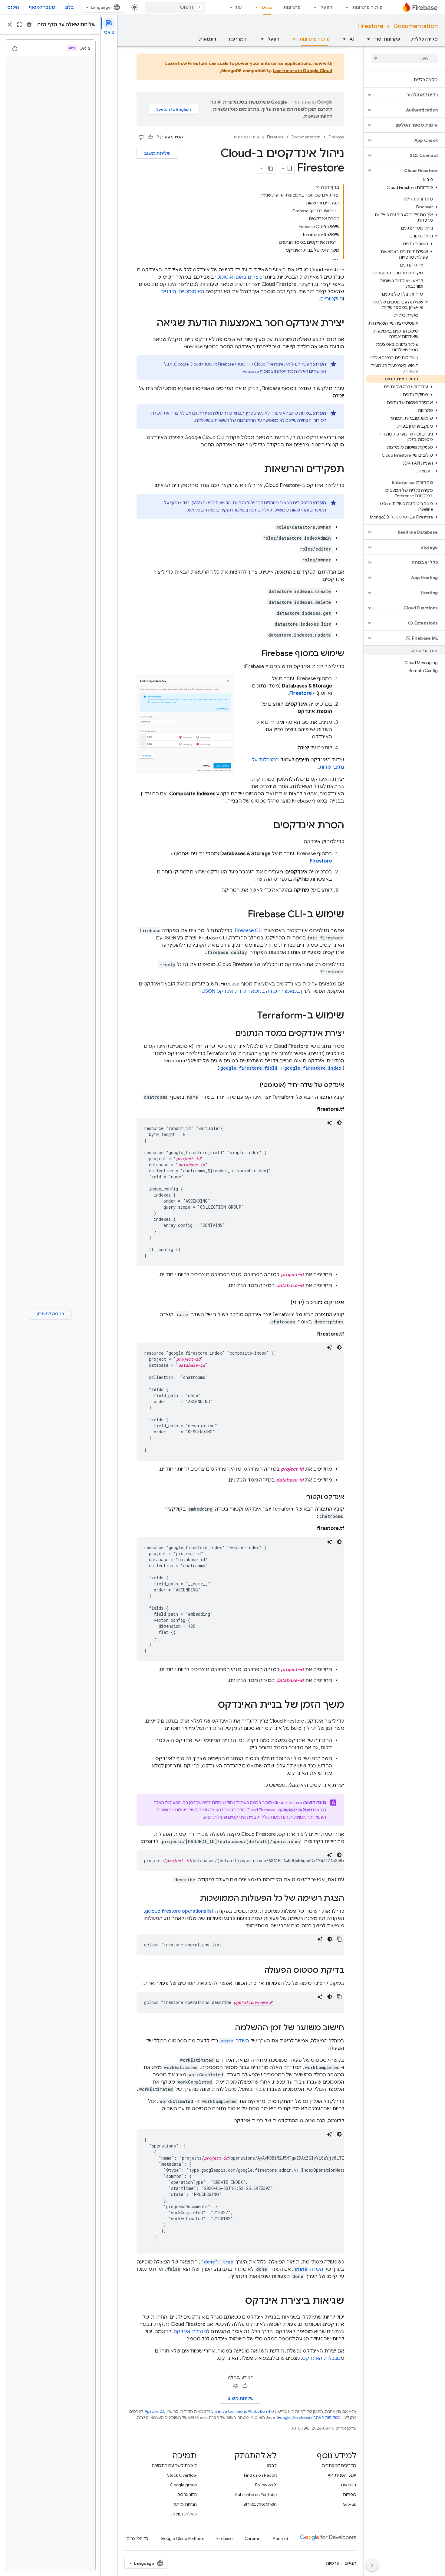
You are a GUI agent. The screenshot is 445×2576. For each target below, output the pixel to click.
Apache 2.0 (155, 2411)
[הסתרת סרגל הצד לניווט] (372, 2565)
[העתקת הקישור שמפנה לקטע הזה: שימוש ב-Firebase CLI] (242, 915)
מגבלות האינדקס (321, 2358)
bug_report (29, 25)
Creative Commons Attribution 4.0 (242, 2411)
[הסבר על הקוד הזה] (330, 1123)
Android (280, 2538)
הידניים (168, 292)
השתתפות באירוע (260, 2504)
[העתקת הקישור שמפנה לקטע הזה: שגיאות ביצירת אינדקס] (239, 2301)
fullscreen (19, 25)
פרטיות (332, 2563)
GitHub (349, 2504)
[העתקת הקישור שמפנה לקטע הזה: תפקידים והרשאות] (258, 470)
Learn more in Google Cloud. (276, 71)
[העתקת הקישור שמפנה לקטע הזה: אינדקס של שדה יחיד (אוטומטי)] (254, 1085)
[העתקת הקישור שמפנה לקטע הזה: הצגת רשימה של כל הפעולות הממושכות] (194, 1899)
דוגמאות (208, 39)
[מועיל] (150, 137)
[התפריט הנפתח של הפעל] (313, 7)
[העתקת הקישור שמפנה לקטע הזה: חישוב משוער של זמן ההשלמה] (229, 2028)
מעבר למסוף (42, 7)
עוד (238, 7)
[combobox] (175, 7)
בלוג (69, 7)
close (10, 25)
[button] (409, 95)
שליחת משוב (157, 153)
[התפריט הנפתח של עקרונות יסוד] (367, 39)
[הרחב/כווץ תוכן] (317, 187)
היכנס (13, 7)
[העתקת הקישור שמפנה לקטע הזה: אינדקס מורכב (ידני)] (285, 1303)
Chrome (252, 2538)
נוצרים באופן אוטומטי (239, 277)
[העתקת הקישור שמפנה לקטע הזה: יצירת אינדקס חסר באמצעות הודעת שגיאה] (151, 324)
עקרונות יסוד (387, 39)
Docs (267, 7)
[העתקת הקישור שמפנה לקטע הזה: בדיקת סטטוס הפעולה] (258, 1971)
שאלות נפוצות (184, 2514)
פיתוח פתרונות (368, 7)
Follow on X (266, 2485)
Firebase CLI (249, 931)
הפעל (326, 7)
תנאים (351, 2563)
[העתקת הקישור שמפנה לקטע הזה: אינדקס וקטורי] (299, 1497)
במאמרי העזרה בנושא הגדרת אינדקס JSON (251, 991)
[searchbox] (404, 58)
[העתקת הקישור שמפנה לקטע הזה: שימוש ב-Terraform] (251, 1016)
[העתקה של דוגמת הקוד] (339, 1939)
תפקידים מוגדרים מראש (210, 510)
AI (352, 39)
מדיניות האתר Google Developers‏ (307, 2417)
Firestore (370, 26)
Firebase (336, 137)
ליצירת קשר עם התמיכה (174, 2465)
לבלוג (272, 2465)
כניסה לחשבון (50, 1314)
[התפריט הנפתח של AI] (342, 39)
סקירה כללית (424, 39)
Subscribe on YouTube (256, 2495)
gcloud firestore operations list (179, 1911)
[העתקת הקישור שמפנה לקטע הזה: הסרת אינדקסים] (267, 826)
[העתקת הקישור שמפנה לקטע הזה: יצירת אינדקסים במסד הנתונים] (229, 1034)
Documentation (415, 26)
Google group (183, 2485)
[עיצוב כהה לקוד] (339, 1123)
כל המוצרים (137, 2538)
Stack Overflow (182, 2475)
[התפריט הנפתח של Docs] (255, 7)
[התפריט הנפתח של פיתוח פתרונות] (345, 7)
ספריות (349, 2495)
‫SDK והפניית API (342, 2475)
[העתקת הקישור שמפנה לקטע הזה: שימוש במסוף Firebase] (255, 654)
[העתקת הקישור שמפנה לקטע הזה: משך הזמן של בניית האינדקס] (212, 1705)
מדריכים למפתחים (339, 2465)
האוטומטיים (191, 292)
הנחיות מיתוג (185, 2504)
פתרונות (292, 7)
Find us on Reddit (260, 2475)
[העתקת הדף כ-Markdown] (271, 168)
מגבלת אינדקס (190, 2332)
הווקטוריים (332, 299)
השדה (235, 2041)
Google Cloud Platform (182, 2538)
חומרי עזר (237, 39)
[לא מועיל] (141, 137)
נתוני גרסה (187, 2495)
